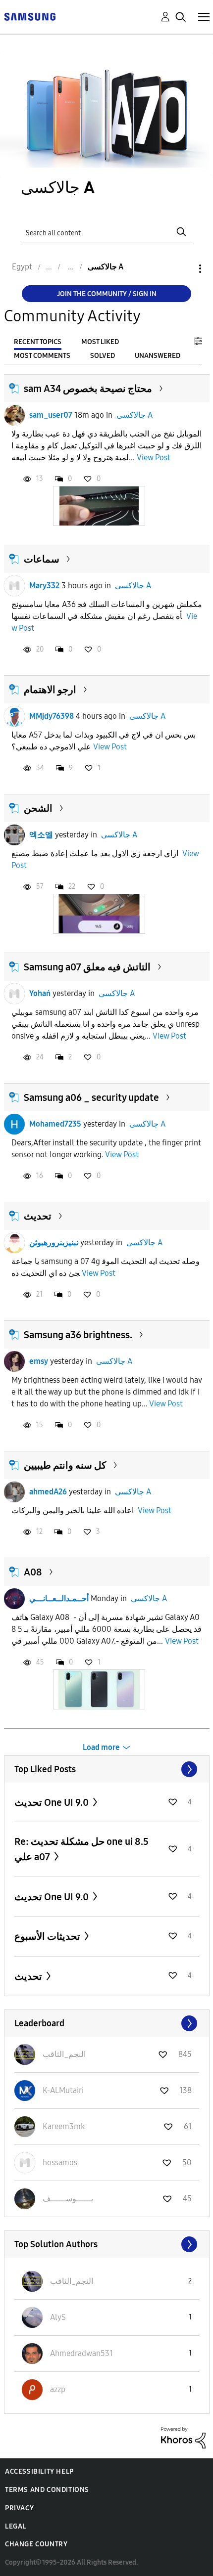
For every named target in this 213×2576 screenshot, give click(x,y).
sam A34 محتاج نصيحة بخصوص (88, 389)
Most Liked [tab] (100, 342)
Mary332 (44, 586)
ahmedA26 (48, 1492)
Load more (101, 1747)
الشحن (38, 808)
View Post (154, 458)
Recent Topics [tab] (38, 342)
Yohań (40, 993)
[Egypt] (30, 16)
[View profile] (14, 415)
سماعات (42, 559)
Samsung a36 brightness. (78, 1335)
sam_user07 (51, 415)
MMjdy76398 (52, 716)
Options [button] (183, 269)
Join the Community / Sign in (107, 294)
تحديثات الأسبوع (48, 1936)
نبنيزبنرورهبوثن (54, 1243)
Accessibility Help (39, 2471)
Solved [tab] (103, 356)
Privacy (19, 2508)
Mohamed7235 (55, 1124)
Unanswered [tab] (158, 356)
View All (107, 1769)
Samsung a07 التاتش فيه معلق (87, 967)
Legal (16, 2526)
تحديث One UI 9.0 (53, 1802)
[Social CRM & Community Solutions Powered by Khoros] (183, 2437)
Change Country (36, 2544)
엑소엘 (41, 835)
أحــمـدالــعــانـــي (59, 1598)
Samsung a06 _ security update (91, 1097)
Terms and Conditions (47, 2490)
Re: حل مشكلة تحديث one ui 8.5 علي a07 (81, 1849)
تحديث (38, 1216)
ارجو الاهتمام (50, 690)
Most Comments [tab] (42, 356)
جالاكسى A (134, 415)
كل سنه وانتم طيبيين (65, 1465)
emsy (39, 1361)
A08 (33, 1572)
